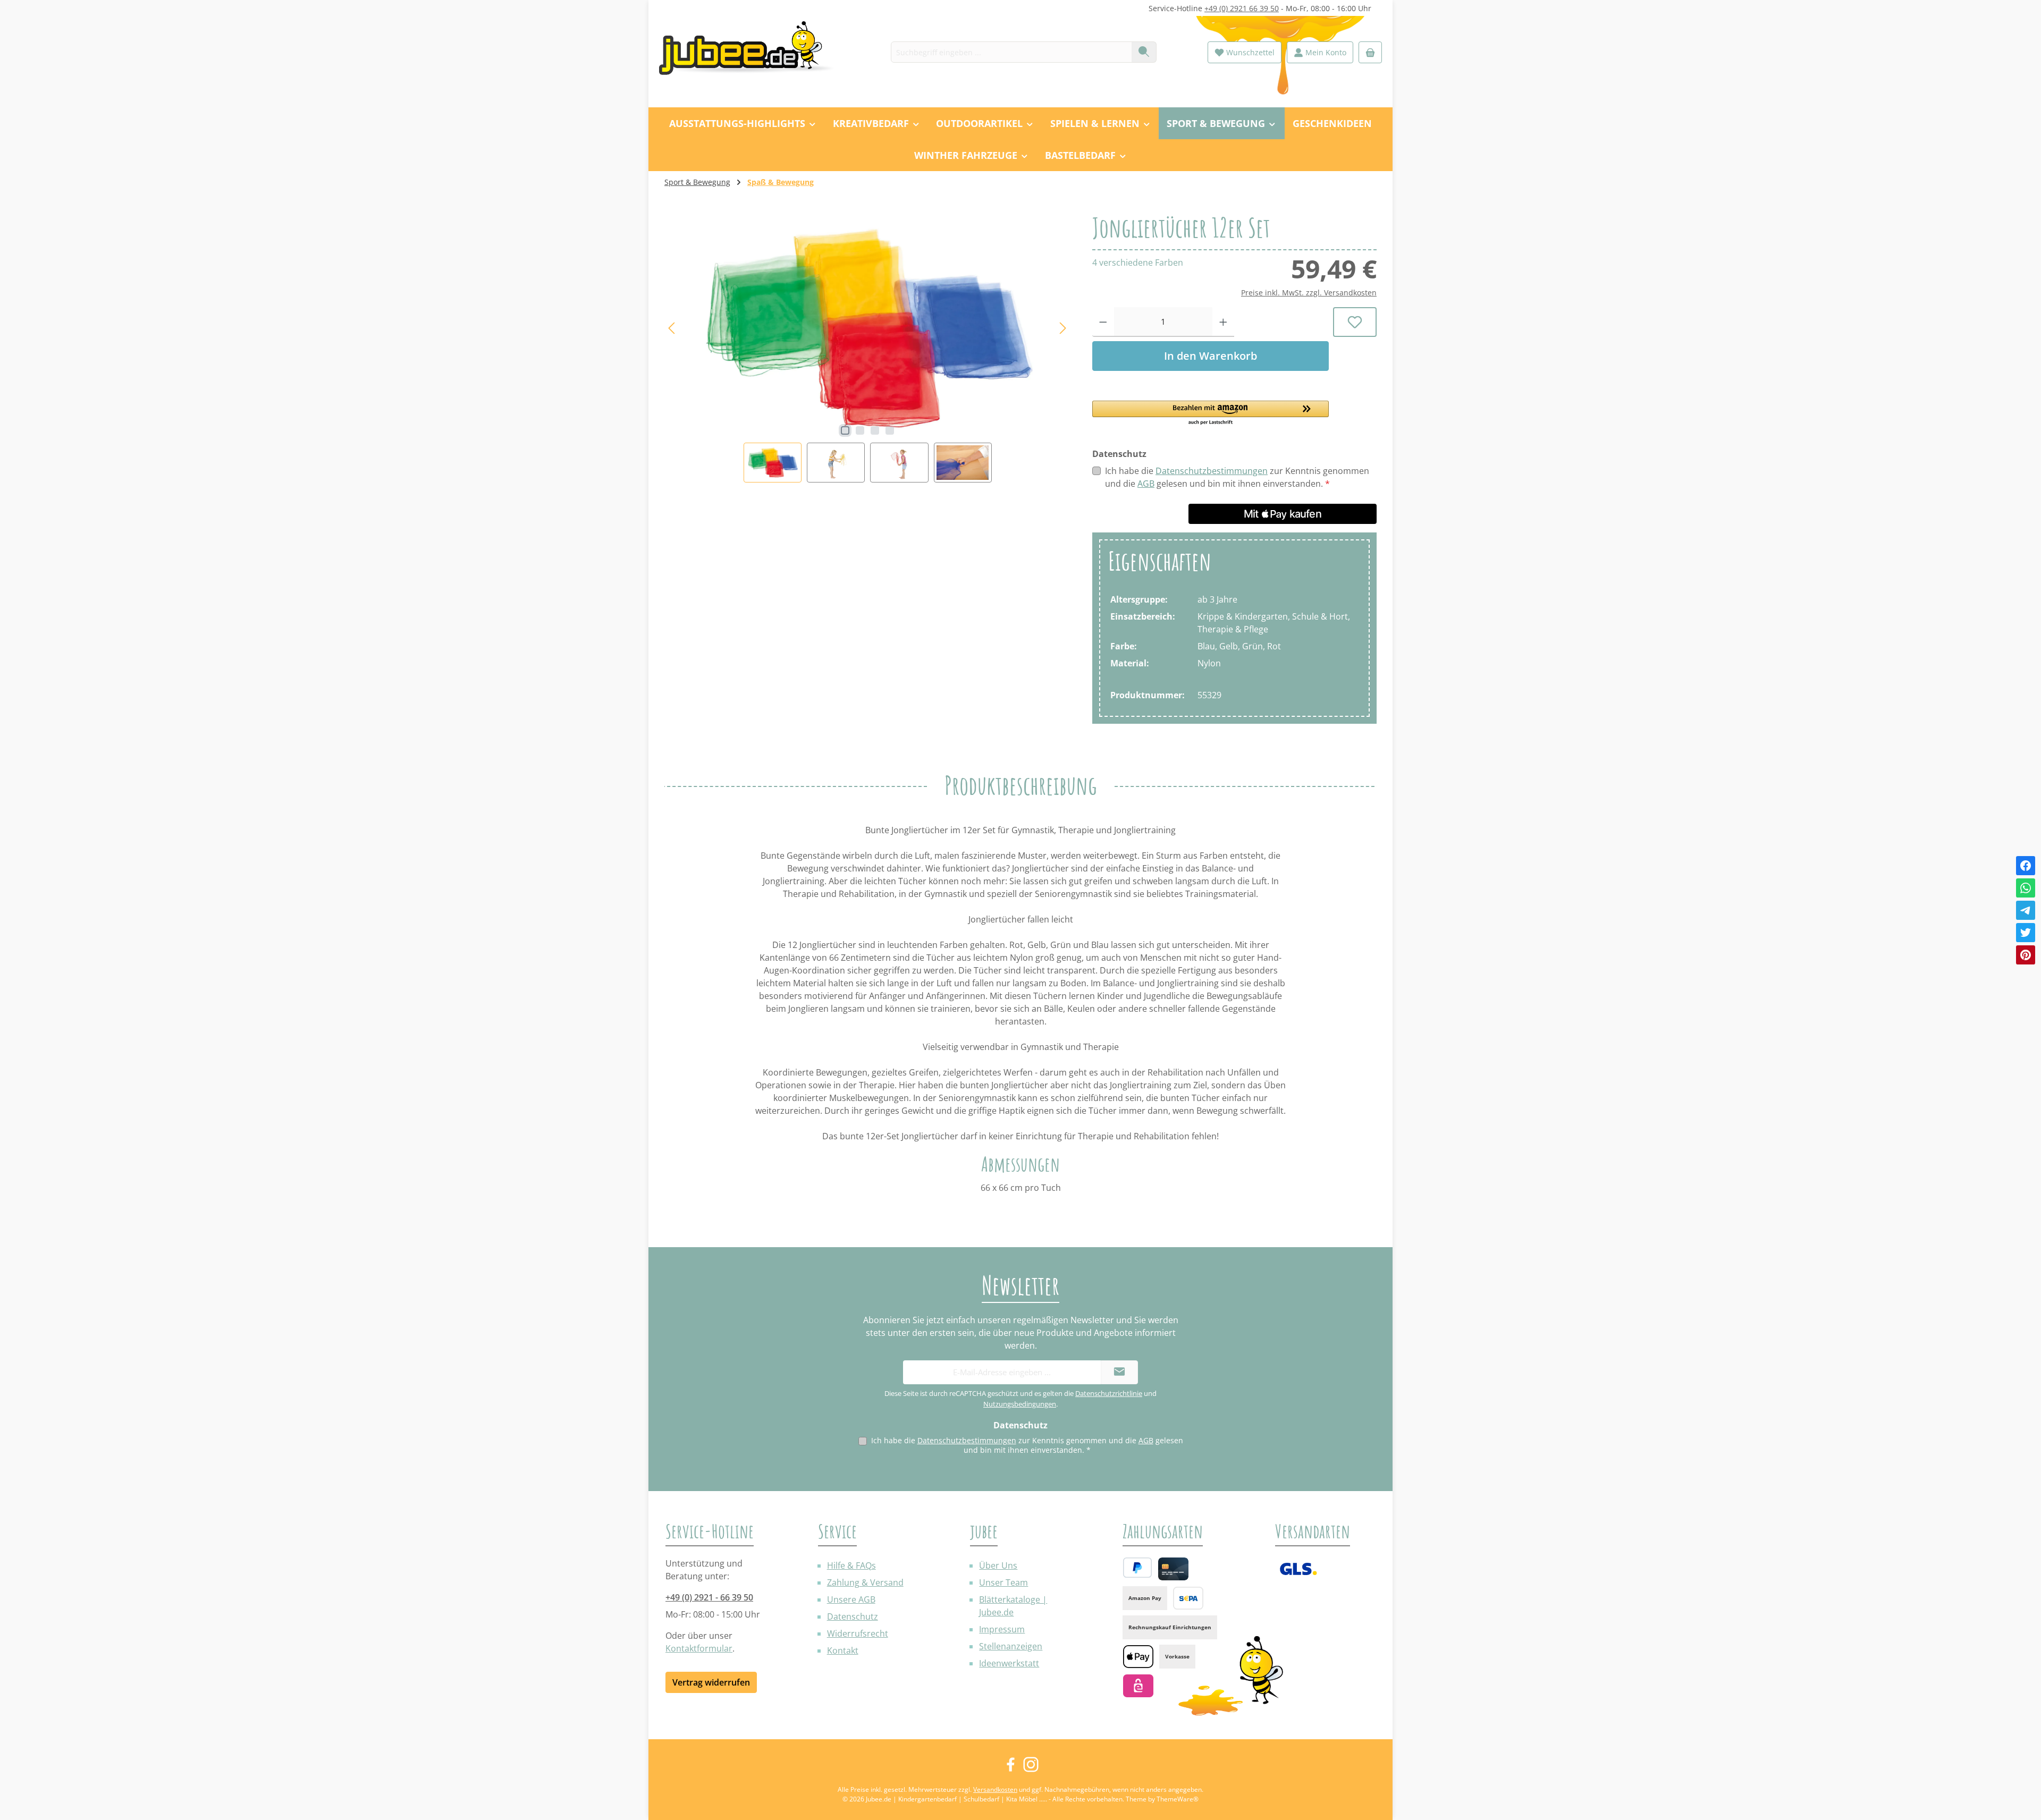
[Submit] (1119, 1372)
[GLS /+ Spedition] (1298, 1569)
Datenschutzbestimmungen (1212, 471)
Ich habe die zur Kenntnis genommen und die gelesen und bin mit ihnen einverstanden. (1237, 477)
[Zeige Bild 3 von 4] (875, 430)
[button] (1211, 413)
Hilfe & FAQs (851, 1565)
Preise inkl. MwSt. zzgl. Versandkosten (1309, 293)
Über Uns (998, 1565)
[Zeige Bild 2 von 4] (860, 430)
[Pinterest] (2026, 955)
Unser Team (1003, 1582)
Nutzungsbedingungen (1020, 1404)
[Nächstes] (1062, 328)
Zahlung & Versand (865, 1582)
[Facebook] (2026, 866)
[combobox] (1011, 52)
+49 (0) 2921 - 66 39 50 (709, 1597)
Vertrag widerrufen (711, 1682)
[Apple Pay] (1138, 1657)
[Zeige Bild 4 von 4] (890, 430)
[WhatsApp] (2026, 888)
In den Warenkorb (1211, 356)
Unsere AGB (851, 1599)
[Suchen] (1144, 52)
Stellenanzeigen (1011, 1646)
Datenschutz (853, 1616)
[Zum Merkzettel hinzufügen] (1355, 322)
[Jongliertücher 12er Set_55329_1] (868, 328)
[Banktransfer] (1188, 1598)
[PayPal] (1137, 1568)
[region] (868, 348)
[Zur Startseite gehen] (752, 52)
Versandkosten (995, 1789)
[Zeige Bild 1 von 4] (845, 430)
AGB (1146, 484)
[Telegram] (2026, 910)
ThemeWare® (1178, 1799)
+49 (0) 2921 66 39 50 (1242, 8)
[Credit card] (1173, 1569)
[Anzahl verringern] (1103, 322)
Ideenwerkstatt (1009, 1663)
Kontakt (843, 1650)
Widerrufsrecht (858, 1633)
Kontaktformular (699, 1648)
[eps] (1138, 1686)
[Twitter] (2026, 933)
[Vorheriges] (672, 328)
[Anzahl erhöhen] (1223, 322)
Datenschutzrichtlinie (1109, 1393)
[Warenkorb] (1370, 52)
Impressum (1002, 1629)
